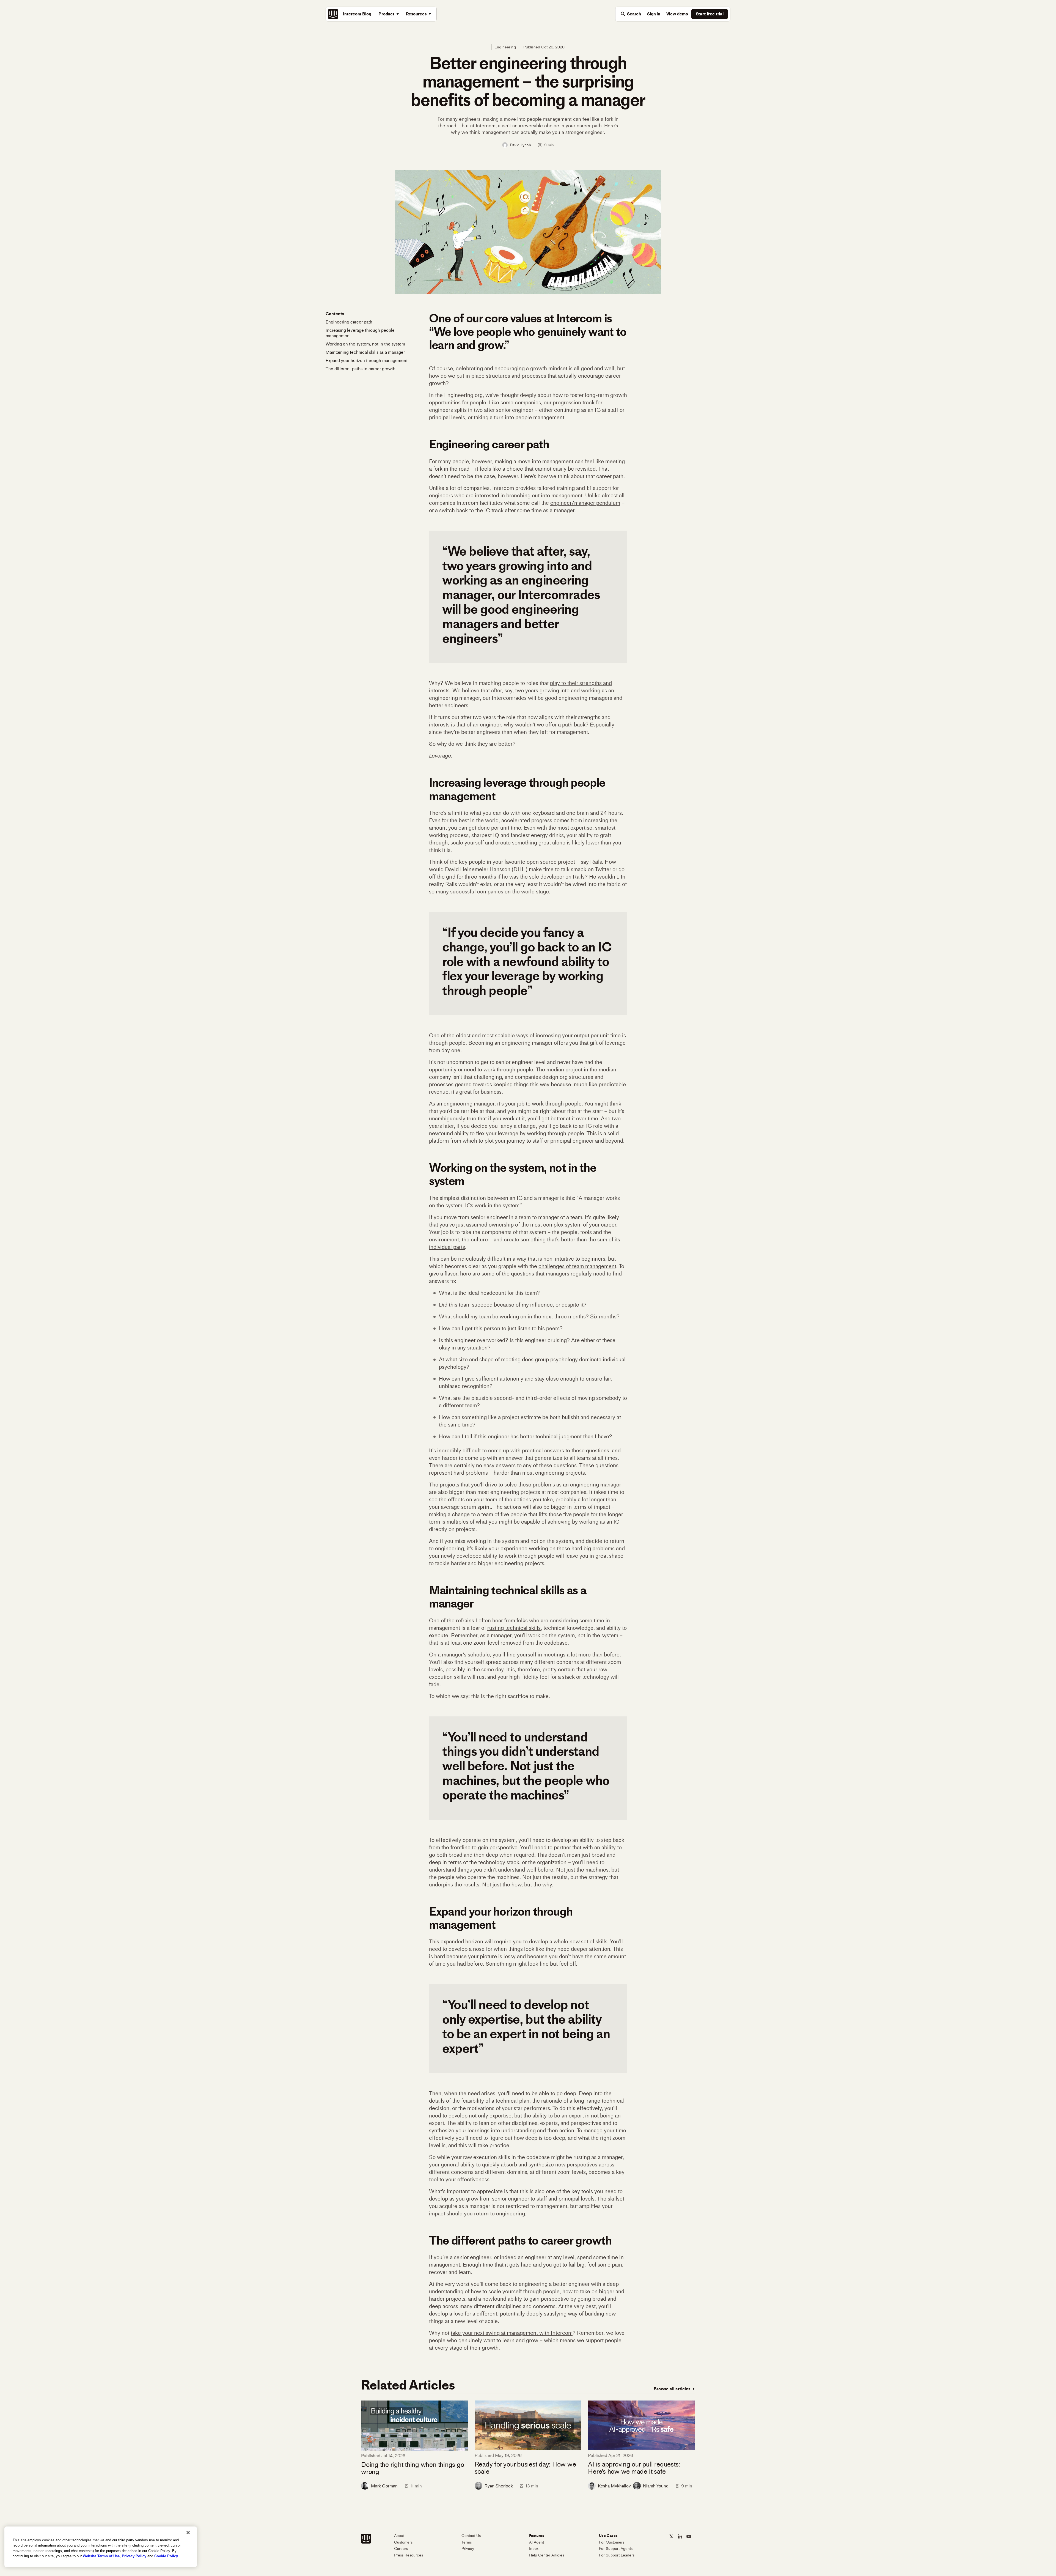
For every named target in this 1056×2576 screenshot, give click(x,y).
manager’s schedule (466, 1655)
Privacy (468, 2549)
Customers (403, 2542)
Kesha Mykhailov (614, 2486)
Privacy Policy (134, 2556)
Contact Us (471, 2536)
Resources (416, 14)
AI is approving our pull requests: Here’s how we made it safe (634, 2468)
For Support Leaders (617, 2555)
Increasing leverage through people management (360, 333)
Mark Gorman (384, 2486)
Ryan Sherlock (499, 2486)
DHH (520, 869)
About (399, 2536)
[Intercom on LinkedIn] (680, 2536)
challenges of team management (577, 1266)
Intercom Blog (357, 14)
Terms (467, 2542)
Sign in (654, 14)
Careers (401, 2549)
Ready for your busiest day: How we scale (525, 2468)
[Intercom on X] (671, 2536)
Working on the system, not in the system (365, 344)
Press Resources (409, 2555)
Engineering (505, 47)
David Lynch (520, 145)
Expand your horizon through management (367, 360)
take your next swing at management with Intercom (512, 2333)
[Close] (188, 2533)
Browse (672, 2389)
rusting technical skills (514, 1628)
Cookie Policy (166, 2556)
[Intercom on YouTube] (689, 2536)
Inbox (534, 2549)
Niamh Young (656, 2486)
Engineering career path (349, 322)
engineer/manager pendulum (585, 503)
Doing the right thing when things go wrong (413, 2468)
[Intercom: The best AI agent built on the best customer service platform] (333, 14)
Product (386, 14)
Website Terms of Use (101, 2556)
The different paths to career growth (361, 369)
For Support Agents (616, 2549)
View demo (677, 14)
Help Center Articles (547, 2555)
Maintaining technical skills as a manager (365, 352)
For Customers (612, 2542)
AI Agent (537, 2542)
